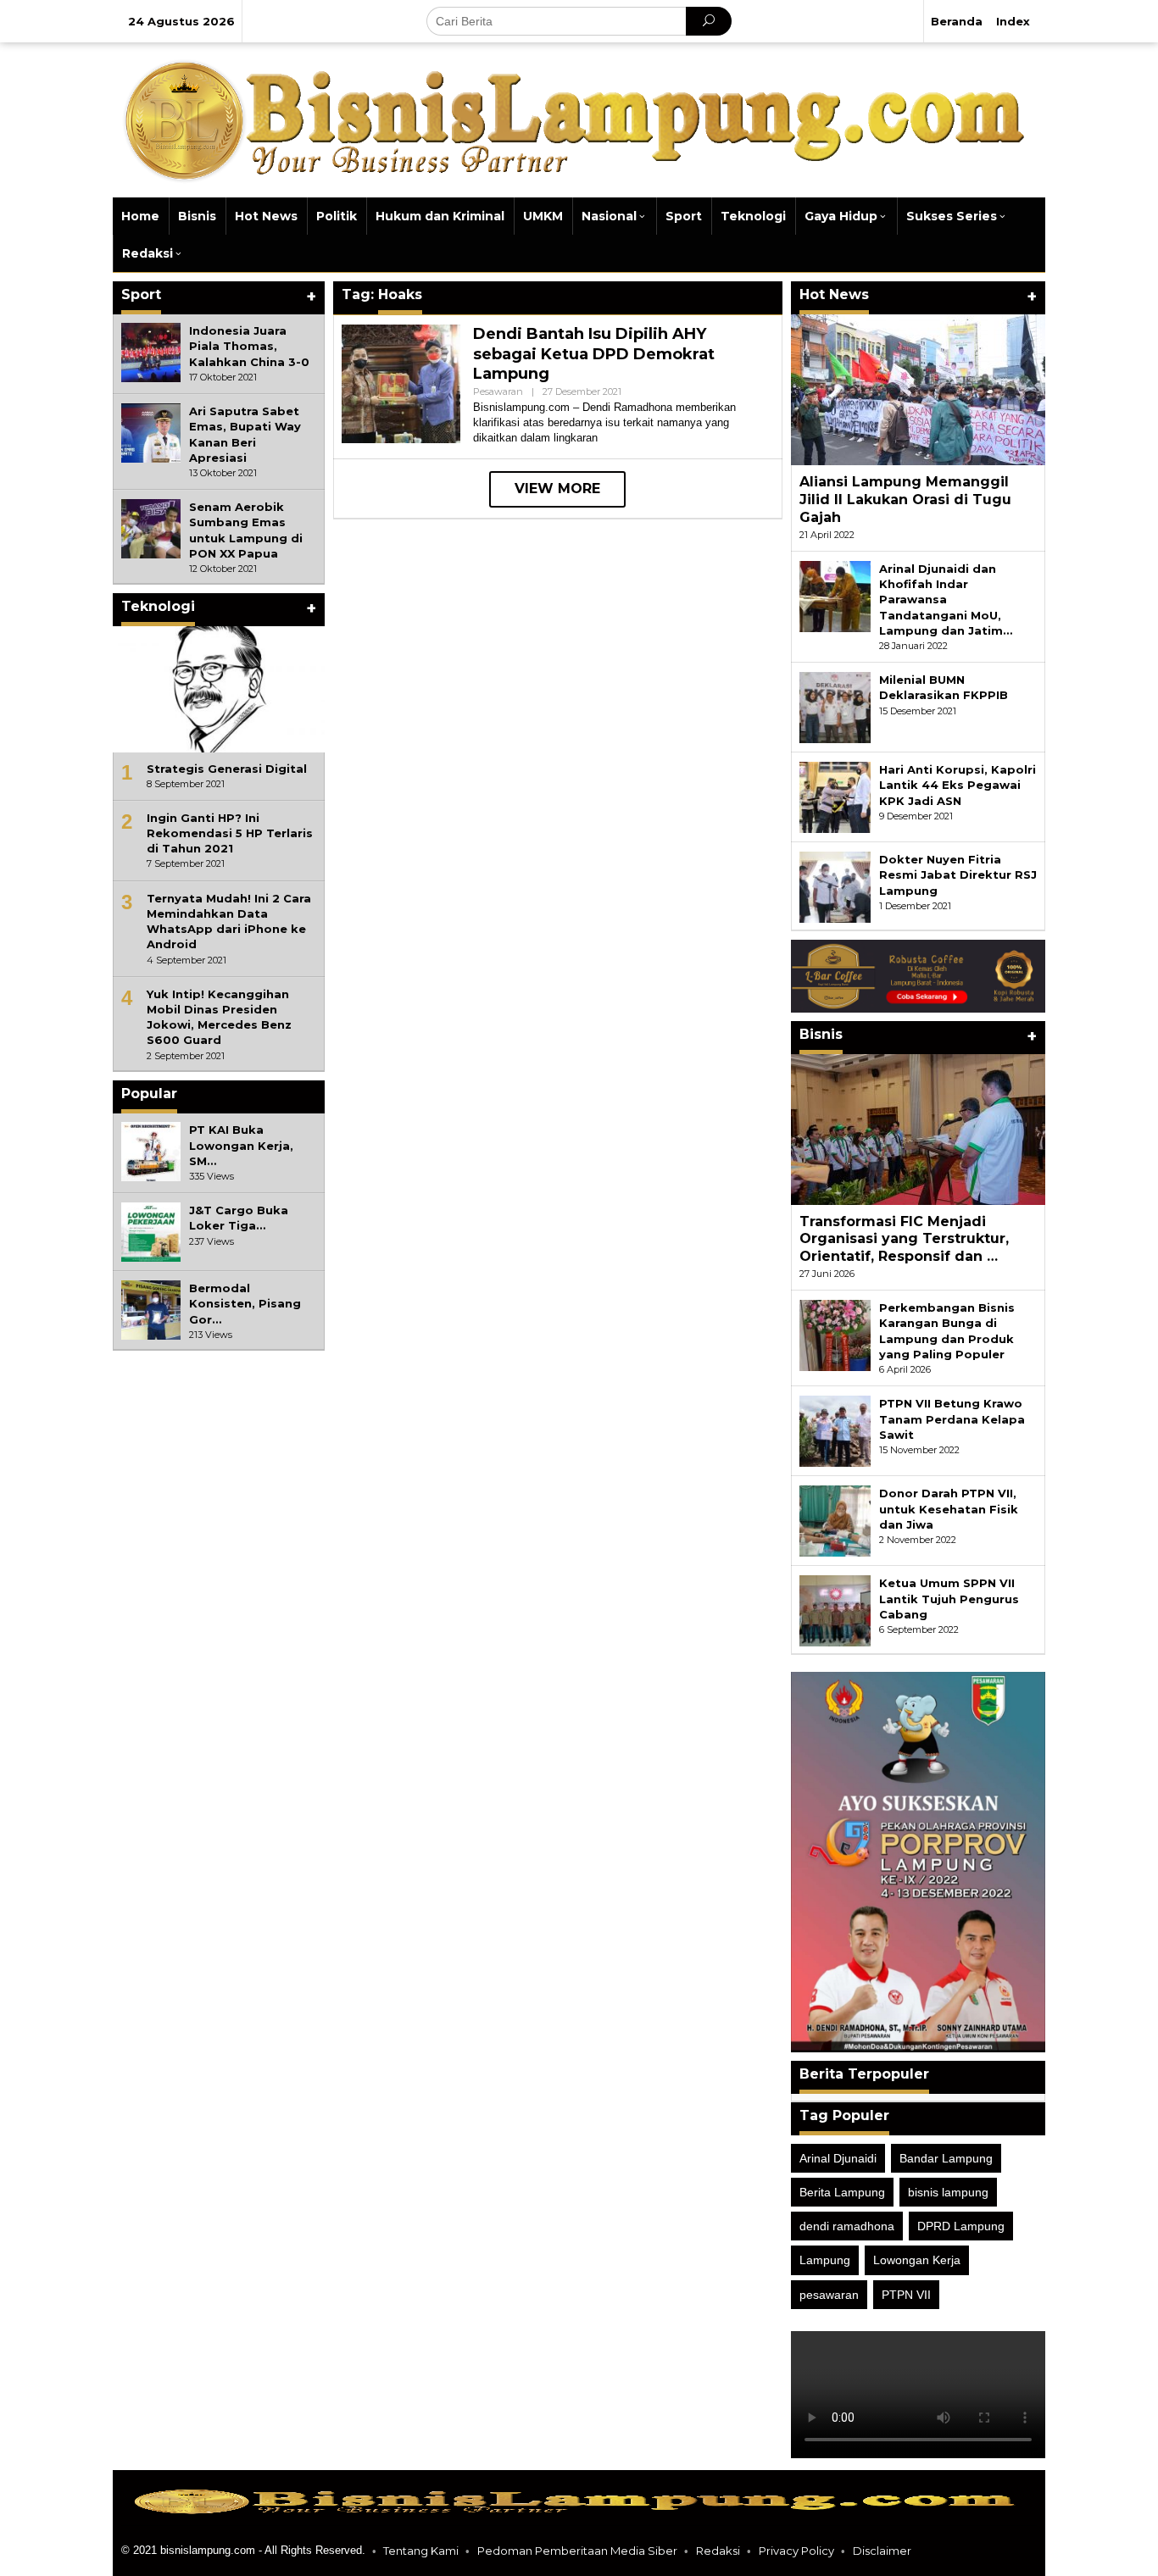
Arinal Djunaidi (838, 2158)
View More (557, 489)
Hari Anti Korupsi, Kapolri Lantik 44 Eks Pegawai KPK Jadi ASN (958, 785)
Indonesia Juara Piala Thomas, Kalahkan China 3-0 (249, 346)
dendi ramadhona (847, 2226)
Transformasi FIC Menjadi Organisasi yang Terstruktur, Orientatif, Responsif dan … (904, 1239)
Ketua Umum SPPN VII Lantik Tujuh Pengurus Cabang (949, 1598)
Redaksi (718, 2551)
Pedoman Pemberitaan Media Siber (577, 2551)
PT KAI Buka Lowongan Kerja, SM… (241, 1145)
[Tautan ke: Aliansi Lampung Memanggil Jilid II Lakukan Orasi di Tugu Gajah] (918, 390)
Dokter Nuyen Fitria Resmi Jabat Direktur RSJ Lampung (958, 874)
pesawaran (829, 2295)
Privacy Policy (796, 2551)
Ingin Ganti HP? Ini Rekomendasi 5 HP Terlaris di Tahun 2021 (230, 833)
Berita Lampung (842, 2192)
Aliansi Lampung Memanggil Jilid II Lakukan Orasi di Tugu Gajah (905, 500)
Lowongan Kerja (917, 2260)
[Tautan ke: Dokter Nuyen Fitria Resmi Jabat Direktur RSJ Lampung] (835, 886)
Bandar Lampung (946, 2158)
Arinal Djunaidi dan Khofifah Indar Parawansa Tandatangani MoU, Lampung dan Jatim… (946, 600)
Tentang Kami (421, 2551)
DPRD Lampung (961, 2226)
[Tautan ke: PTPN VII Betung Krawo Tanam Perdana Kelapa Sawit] (835, 1430)
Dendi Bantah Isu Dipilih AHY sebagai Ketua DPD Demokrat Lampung (594, 354)
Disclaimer (882, 2551)
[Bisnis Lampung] (579, 119)
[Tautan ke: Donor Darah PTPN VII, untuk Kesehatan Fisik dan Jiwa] (835, 1520)
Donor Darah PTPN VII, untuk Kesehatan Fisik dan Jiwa (949, 1508)
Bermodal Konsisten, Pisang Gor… (245, 1303)
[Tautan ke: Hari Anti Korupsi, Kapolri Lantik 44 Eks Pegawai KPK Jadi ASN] (835, 797)
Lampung (825, 2260)
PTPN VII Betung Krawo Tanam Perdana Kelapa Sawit (952, 1418)
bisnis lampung (948, 2192)
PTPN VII (906, 2295)
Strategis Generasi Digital (227, 769)
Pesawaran (498, 391)
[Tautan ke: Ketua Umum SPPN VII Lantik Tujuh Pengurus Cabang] (835, 1610)
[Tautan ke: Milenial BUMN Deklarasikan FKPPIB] (835, 707)
